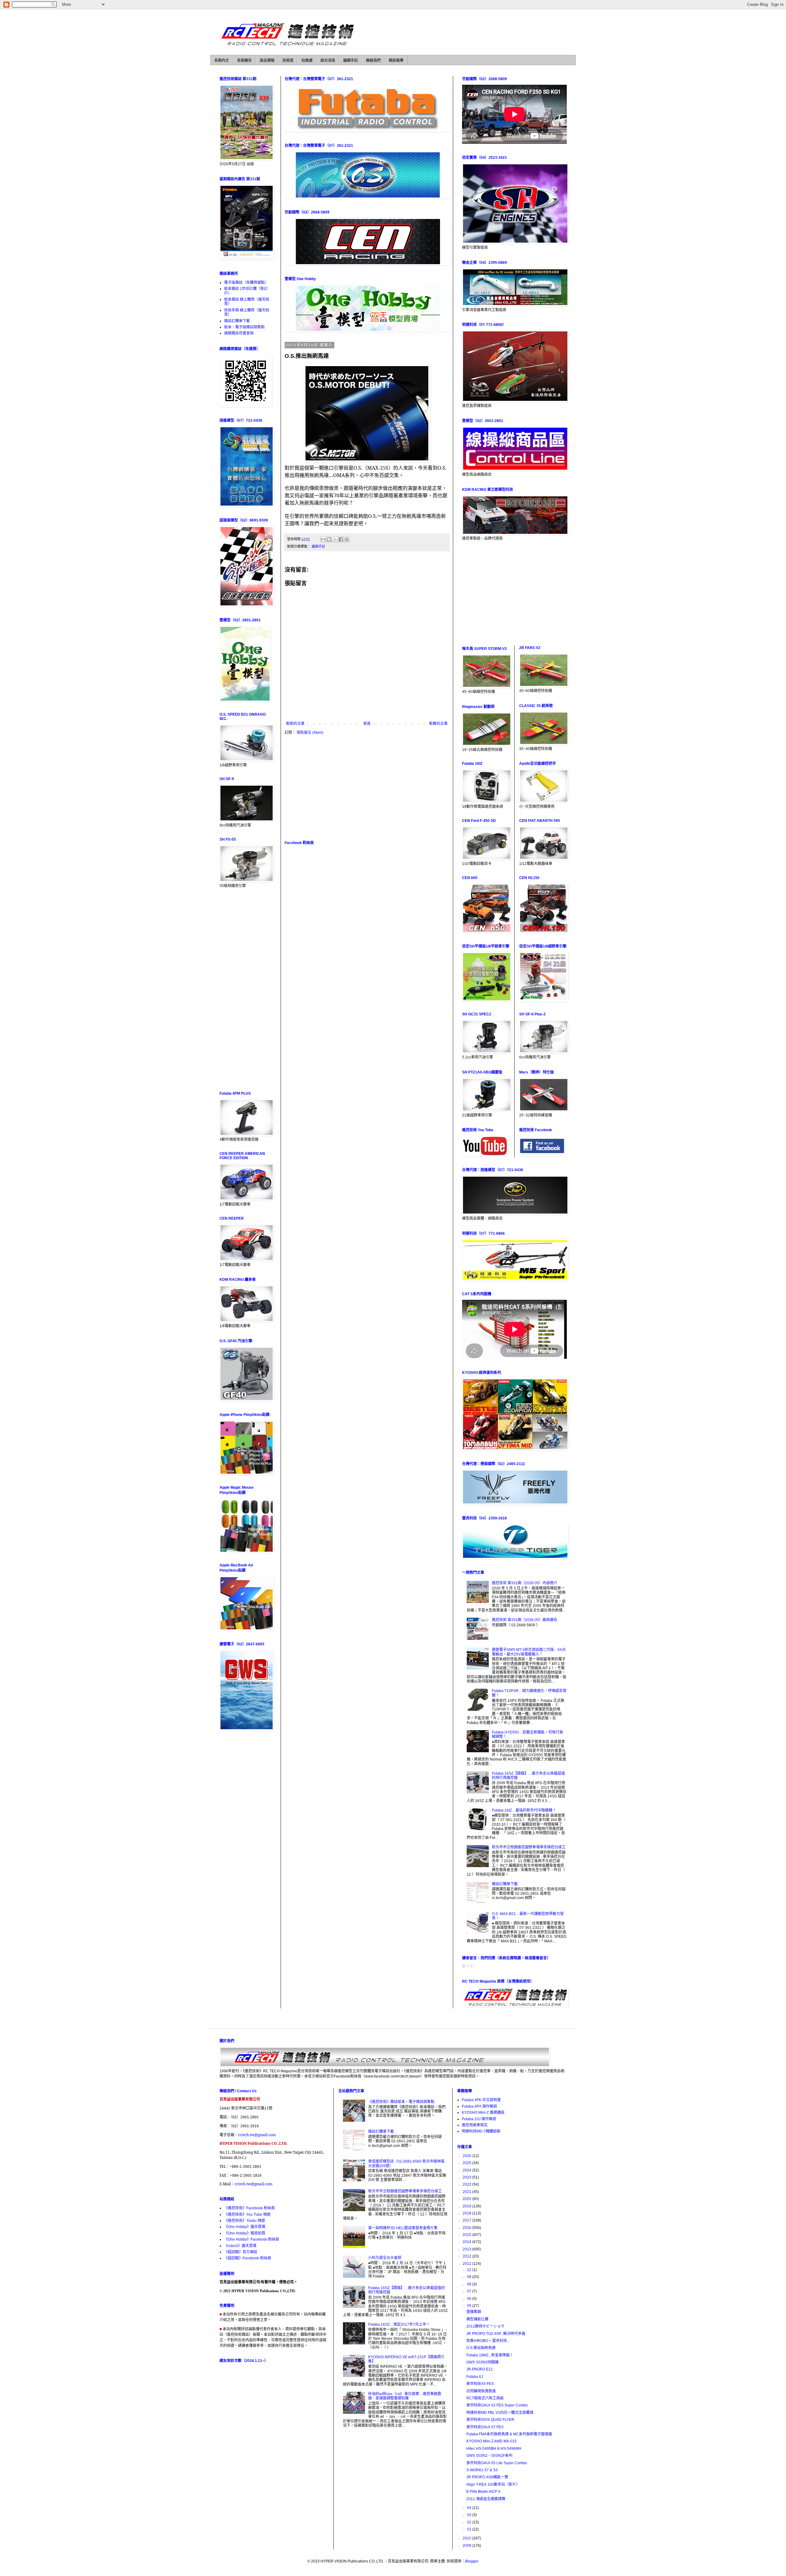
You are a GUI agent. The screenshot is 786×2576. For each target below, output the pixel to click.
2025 (467, 2163)
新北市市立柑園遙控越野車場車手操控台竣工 (529, 1847)
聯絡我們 (373, 61)
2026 (467, 2156)
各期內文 (222, 61)
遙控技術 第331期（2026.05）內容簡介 (525, 1583)
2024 (467, 2170)
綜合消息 (328, 61)
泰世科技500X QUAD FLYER (490, 2420)
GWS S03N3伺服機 (482, 2362)
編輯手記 (351, 61)
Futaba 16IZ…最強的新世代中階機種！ (524, 1810)
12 (470, 2270)
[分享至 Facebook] (341, 539)
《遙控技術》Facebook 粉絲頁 (249, 2208)
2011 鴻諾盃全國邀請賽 (486, 2499)
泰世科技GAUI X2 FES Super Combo (497, 2405)
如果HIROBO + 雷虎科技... (488, 2341)
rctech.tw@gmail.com (257, 2135)
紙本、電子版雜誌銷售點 (244, 327)
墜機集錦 (474, 2312)
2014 (467, 2242)
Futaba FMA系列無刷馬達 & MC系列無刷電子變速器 (509, 2434)
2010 (467, 2538)
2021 (467, 2192)
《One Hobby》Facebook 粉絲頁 (252, 2239)
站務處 (307, 61)
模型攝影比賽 (477, 2319)
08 (470, 2284)
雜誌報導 (396, 61)
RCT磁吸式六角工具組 (485, 2398)
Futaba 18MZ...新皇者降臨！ (490, 2355)
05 (470, 2306)
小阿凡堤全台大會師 (385, 2258)
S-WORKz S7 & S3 (482, 2470)
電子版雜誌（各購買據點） (246, 283)
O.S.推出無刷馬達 (481, 2348)
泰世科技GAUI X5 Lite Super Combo (497, 2463)
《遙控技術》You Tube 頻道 (247, 2214)
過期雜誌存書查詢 (239, 333)
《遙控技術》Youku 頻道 (245, 2221)
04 (470, 2508)
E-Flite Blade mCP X (483, 2492)
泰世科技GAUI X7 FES (485, 2427)
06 (470, 2299)
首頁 (367, 724)
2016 (467, 2228)
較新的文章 (295, 724)
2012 (467, 2256)
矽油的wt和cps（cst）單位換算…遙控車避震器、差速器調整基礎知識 (405, 2396)
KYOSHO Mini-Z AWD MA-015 (492, 2441)
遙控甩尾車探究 (475, 2125)
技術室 (288, 61)
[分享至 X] (335, 539)
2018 (467, 2213)
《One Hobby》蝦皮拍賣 (245, 2233)
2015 (467, 2235)
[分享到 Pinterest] (347, 539)
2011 (467, 2264)
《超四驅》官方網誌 (241, 2252)
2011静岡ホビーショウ (485, 2326)
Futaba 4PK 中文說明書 (481, 2100)
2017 (467, 2220)
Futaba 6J (475, 2377)
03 (470, 2515)
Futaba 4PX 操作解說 (479, 2106)
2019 (467, 2206)
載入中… (469, 1966)
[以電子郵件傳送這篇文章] (323, 539)
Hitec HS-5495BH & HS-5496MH (494, 2449)
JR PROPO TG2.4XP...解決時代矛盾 (496, 2334)
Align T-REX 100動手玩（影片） (493, 2484)
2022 (467, 2184)
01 (470, 2529)
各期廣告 (244, 61)
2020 (467, 2199)
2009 (467, 2546)
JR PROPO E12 (480, 2369)
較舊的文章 (438, 724)
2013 (467, 2249)
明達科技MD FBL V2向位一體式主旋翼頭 (500, 2413)
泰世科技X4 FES (480, 2384)
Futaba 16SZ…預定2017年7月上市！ (399, 2324)
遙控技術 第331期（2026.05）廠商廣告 (525, 1620)
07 (470, 2291)
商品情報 (267, 61)
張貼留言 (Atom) (310, 733)
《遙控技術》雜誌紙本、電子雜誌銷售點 (401, 2102)
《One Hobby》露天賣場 (245, 2227)
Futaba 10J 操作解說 (479, 2119)
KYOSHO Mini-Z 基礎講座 (483, 2113)
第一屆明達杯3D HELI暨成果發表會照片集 (403, 2228)
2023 (467, 2177)
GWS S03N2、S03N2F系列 (489, 2456)
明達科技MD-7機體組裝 (481, 2131)
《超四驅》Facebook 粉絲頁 (248, 2258)
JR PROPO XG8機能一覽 (487, 2477)
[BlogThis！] (329, 539)
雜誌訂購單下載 (237, 321)
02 (470, 2522)
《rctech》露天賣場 (240, 2246)
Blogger (472, 2561)
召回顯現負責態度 (481, 2391)
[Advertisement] (367, 788)
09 (470, 2277)
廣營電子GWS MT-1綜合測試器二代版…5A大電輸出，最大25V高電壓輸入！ (529, 1652)
